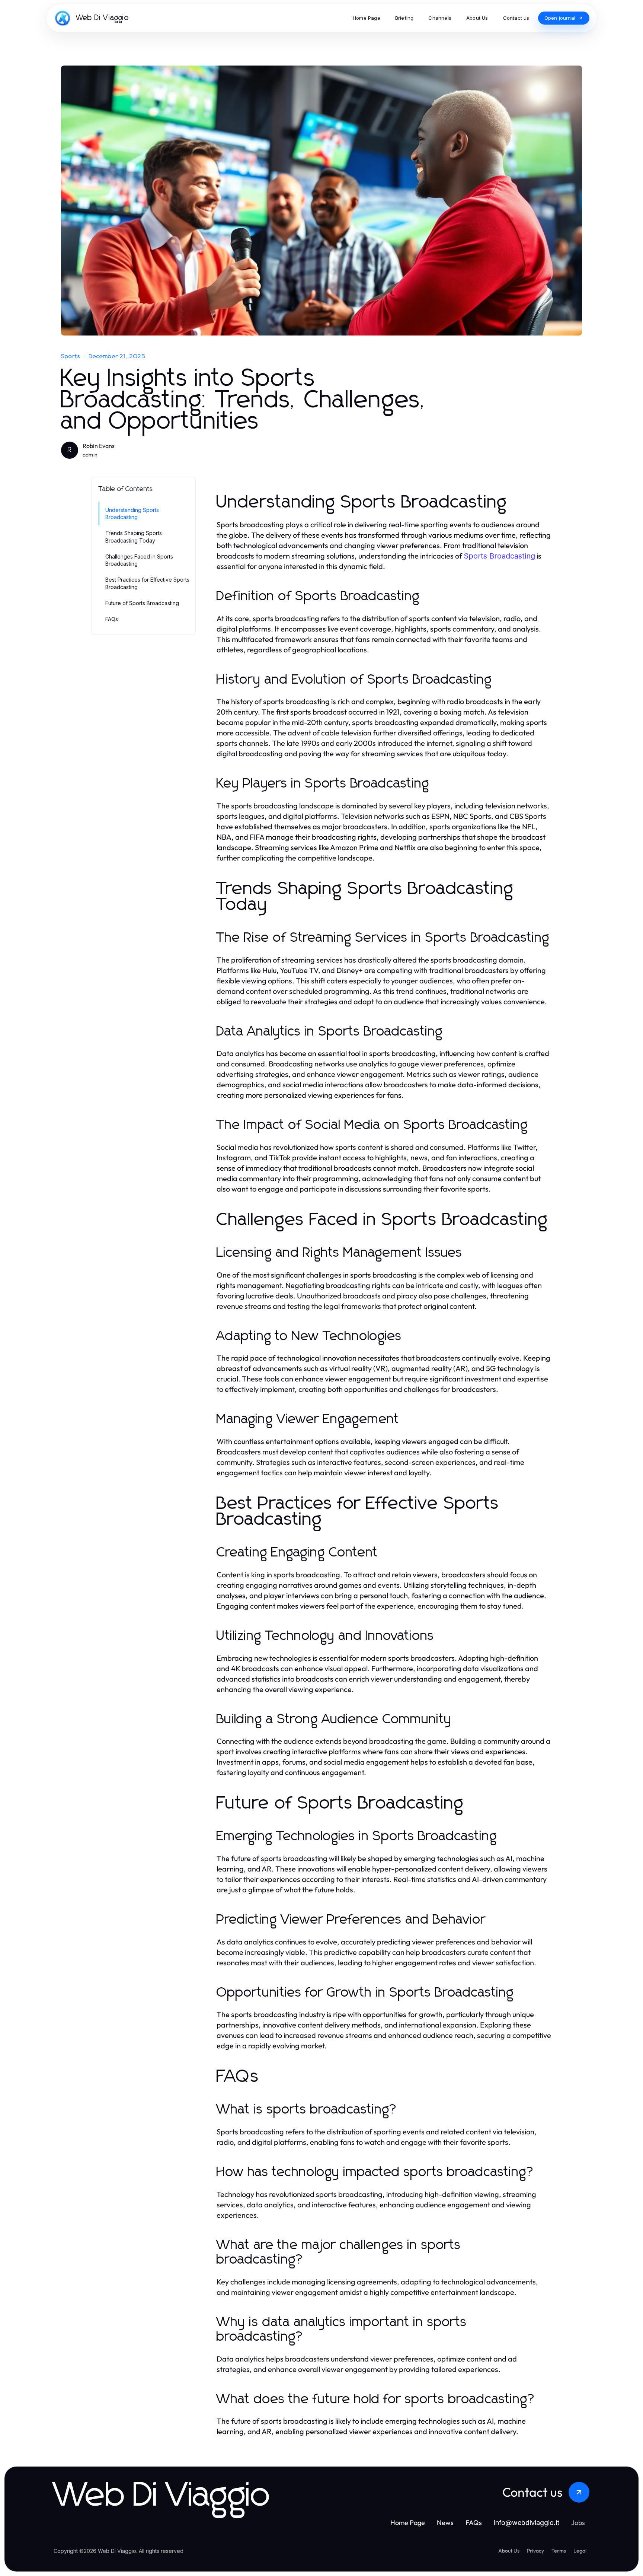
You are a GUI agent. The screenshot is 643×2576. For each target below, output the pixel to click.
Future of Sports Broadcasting (142, 603)
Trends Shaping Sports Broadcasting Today (134, 537)
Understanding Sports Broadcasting (132, 513)
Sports (71, 356)
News (445, 2523)
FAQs (112, 619)
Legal (580, 2551)
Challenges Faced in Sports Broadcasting (139, 560)
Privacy (535, 2551)
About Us (509, 2551)
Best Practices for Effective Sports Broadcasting (147, 583)
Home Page (408, 2523)
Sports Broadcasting (499, 556)
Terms (559, 2551)
